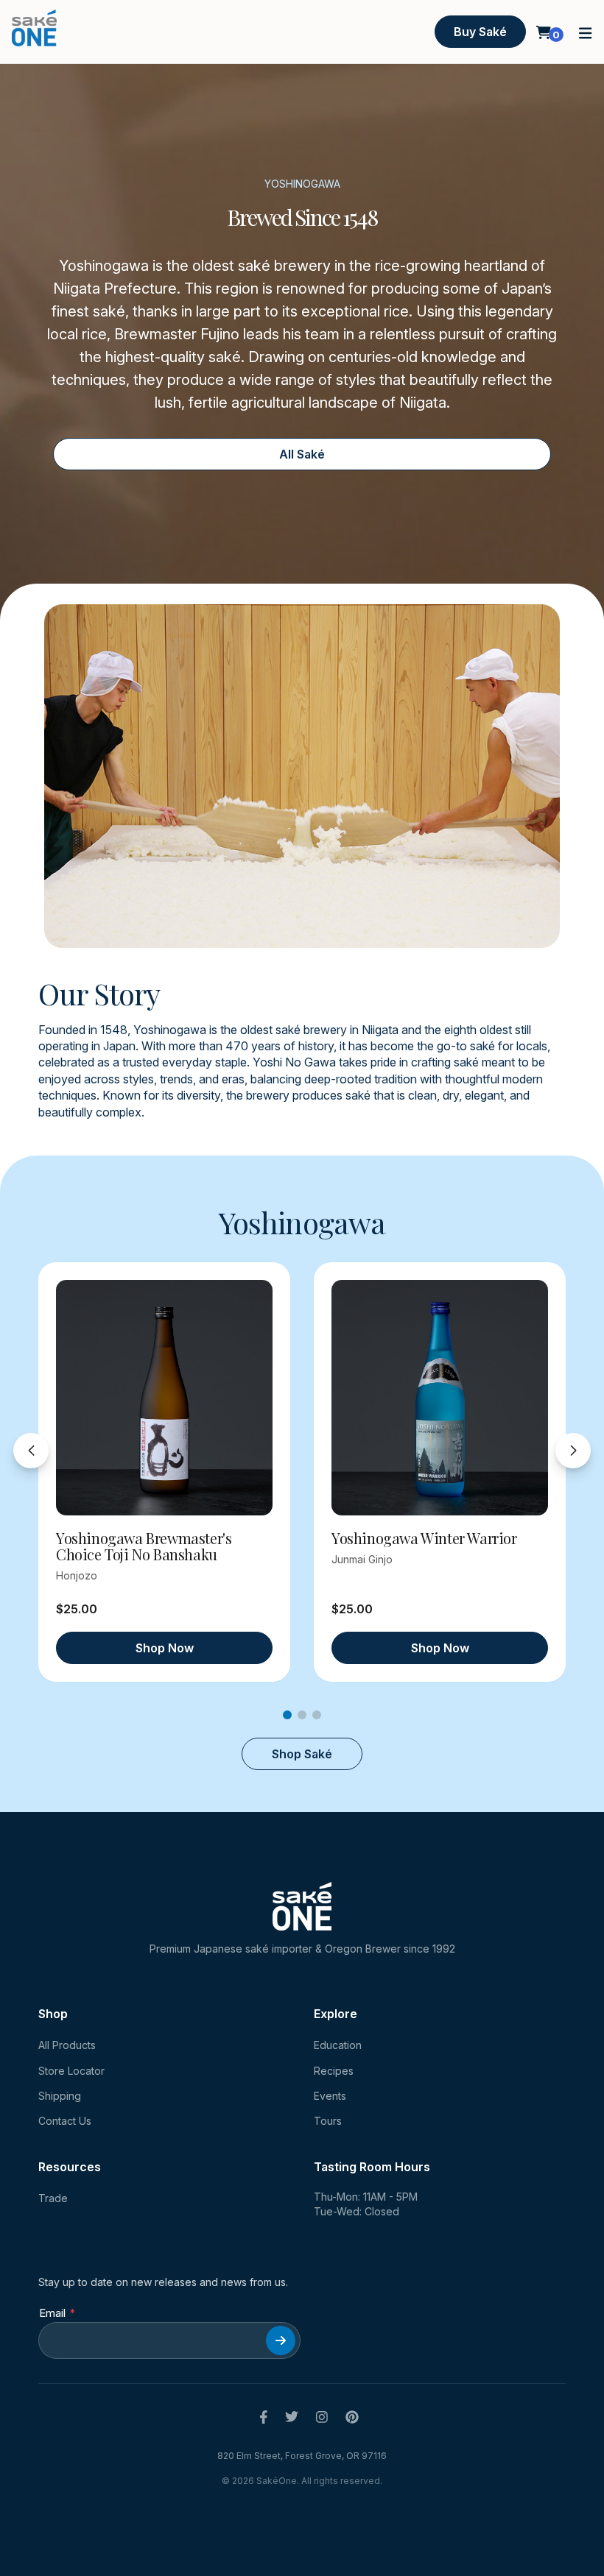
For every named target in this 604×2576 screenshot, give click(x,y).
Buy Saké (480, 32)
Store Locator (71, 2071)
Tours (328, 2121)
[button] (586, 32)
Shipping (60, 2096)
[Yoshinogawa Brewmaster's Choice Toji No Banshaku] (164, 1398)
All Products (67, 2045)
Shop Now (165, 1648)
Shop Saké (302, 1754)
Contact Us (65, 2121)
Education (338, 2045)
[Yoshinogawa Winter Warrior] (440, 1398)
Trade (53, 2198)
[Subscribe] (281, 2340)
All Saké (302, 454)
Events (330, 2096)
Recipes (334, 2071)
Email (52, 2313)
